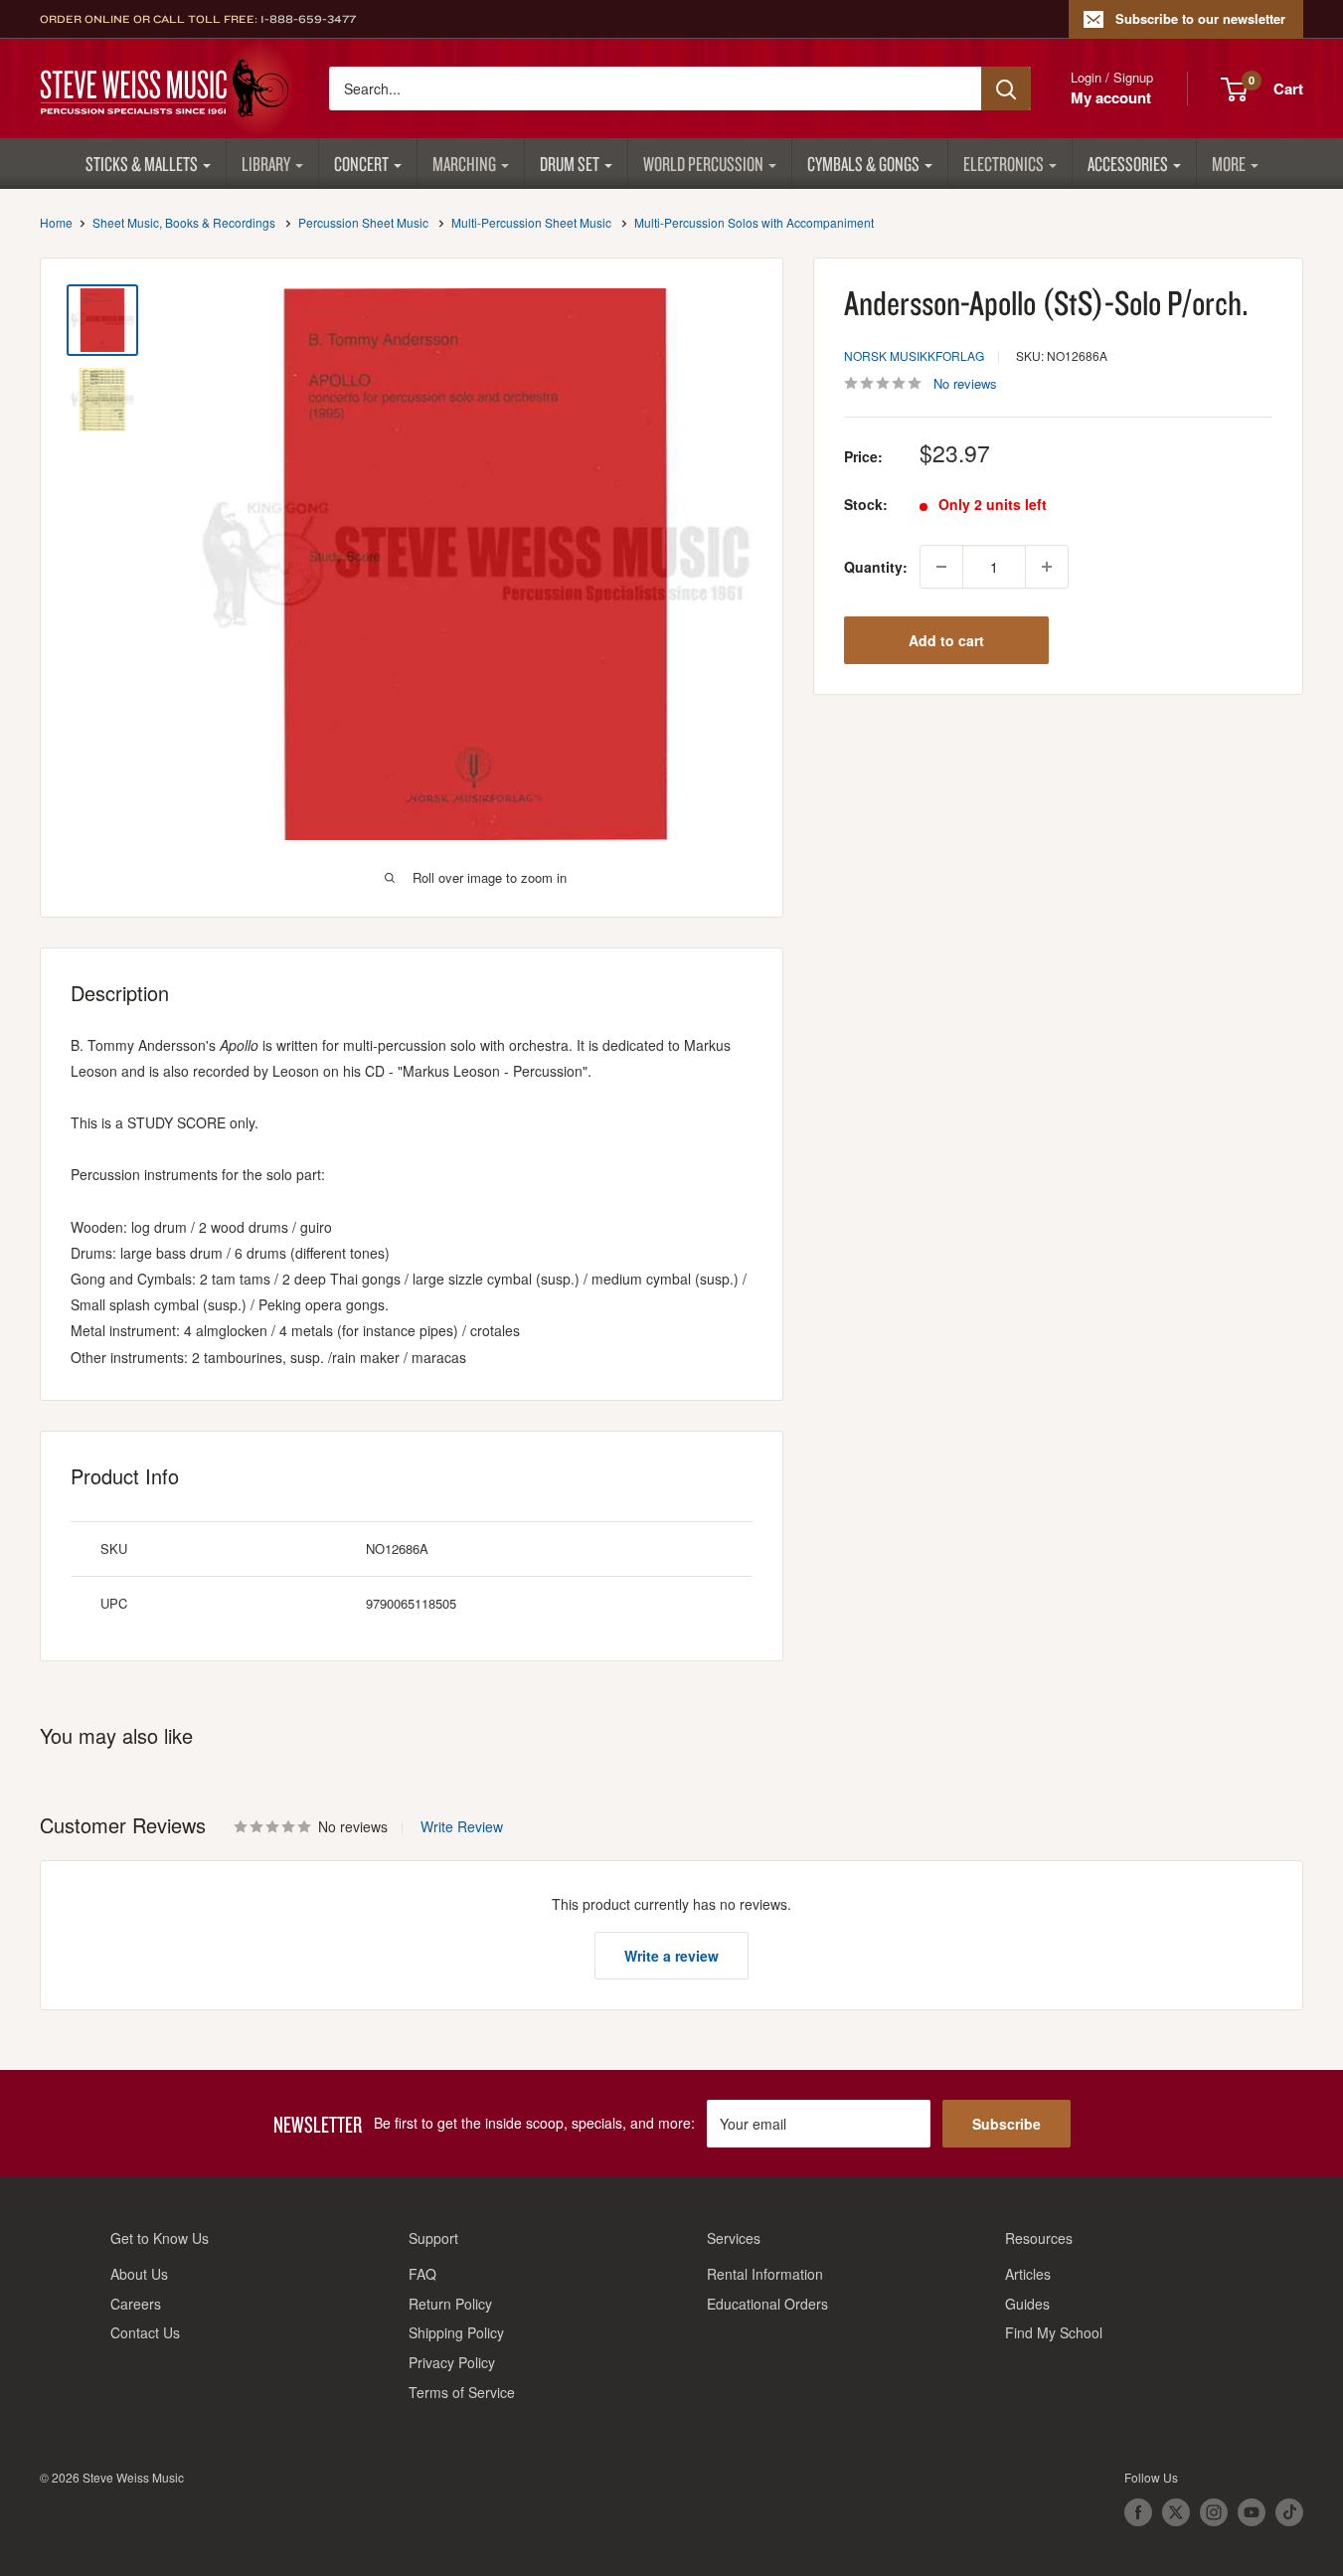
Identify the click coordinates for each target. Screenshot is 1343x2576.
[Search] (1006, 88)
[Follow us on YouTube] (1252, 2512)
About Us (139, 2274)
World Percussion (703, 164)
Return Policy (450, 2304)
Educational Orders (767, 2304)
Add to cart (946, 640)
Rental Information (765, 2274)
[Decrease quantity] (941, 567)
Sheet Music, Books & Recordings (184, 222)
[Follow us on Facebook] (1138, 2512)
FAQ (422, 2274)
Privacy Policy (452, 2362)
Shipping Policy (456, 2332)
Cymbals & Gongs (863, 164)
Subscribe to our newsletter (1200, 18)
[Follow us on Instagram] (1214, 2512)
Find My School (1054, 2332)
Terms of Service (462, 2392)
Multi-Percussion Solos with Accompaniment (754, 222)
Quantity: (876, 567)
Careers (136, 2304)
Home (56, 222)
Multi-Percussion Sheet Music (531, 222)
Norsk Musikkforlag (914, 355)
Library (266, 164)
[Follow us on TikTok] (1289, 2512)
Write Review (462, 1826)
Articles (1028, 2274)
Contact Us (145, 2332)
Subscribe (1007, 2124)
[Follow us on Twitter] (1176, 2512)
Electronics (1004, 164)
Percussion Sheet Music (363, 222)
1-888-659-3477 (308, 19)
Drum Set (570, 164)
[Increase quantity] (1047, 567)
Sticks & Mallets (142, 164)
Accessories (1128, 164)
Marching (464, 164)
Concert (361, 164)
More (1229, 164)
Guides (1027, 2304)
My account (1111, 97)
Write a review (671, 1956)
